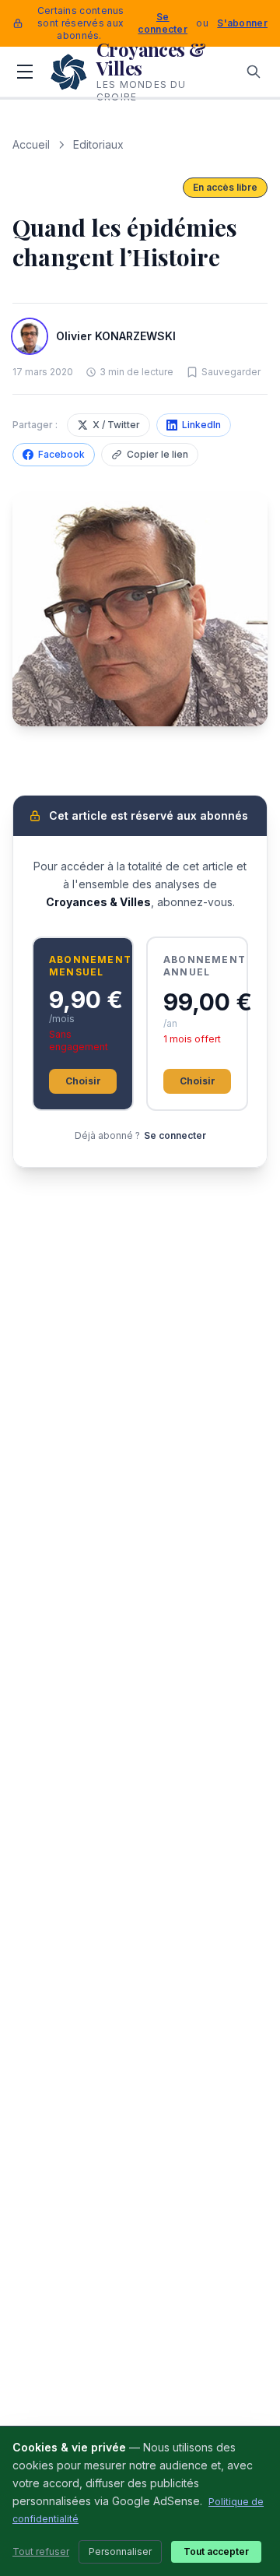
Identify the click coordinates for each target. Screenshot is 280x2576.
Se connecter (163, 23)
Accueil (31, 144)
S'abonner (242, 23)
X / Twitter (116, 425)
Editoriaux (98, 144)
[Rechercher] (254, 72)
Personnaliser (120, 2551)
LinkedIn (201, 425)
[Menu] (25, 72)
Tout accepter (216, 2551)
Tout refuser (41, 2551)
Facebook (61, 454)
